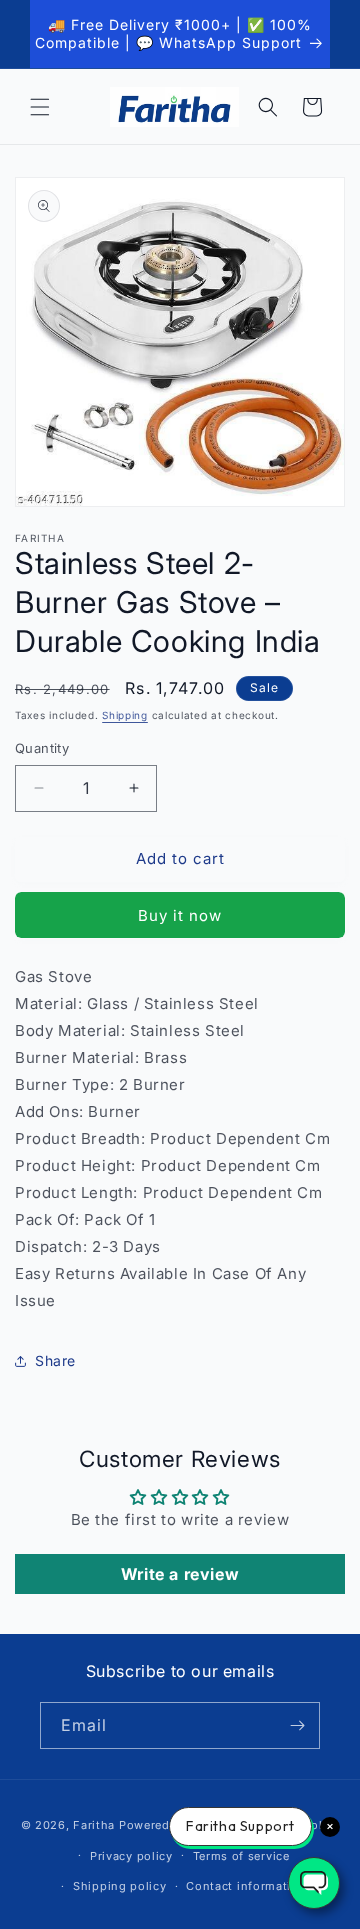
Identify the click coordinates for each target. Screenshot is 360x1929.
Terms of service (241, 1856)
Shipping (125, 715)
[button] (40, 107)
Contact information (246, 1886)
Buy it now (180, 915)
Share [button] (55, 1360)
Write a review (180, 1574)
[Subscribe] (297, 1725)
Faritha (94, 1825)
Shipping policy (120, 1886)
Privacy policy (131, 1856)
